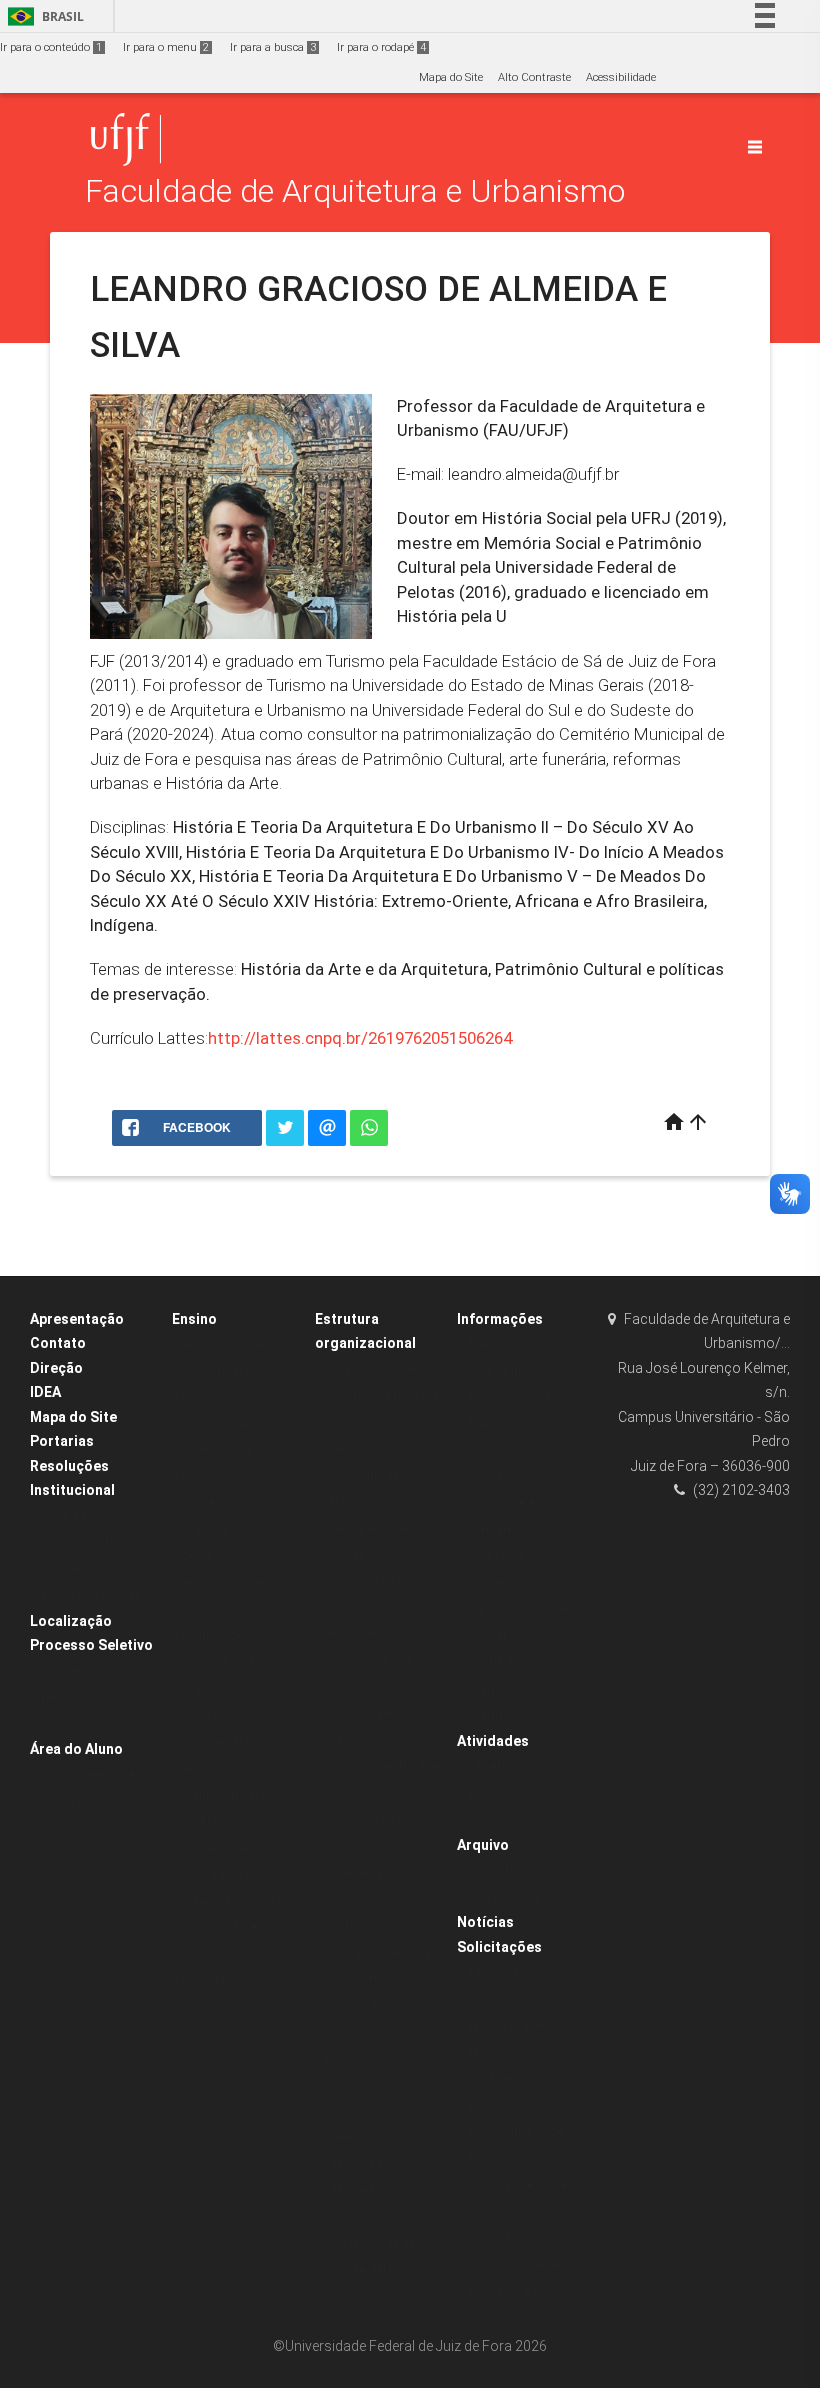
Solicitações (499, 1947)
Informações (500, 1319)
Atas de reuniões (368, 1528)
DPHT (340, 1925)
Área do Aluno (76, 1749)
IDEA (45, 1392)
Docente (61, 1671)
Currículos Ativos (225, 1424)
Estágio (201, 1477)
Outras (484, 1819)
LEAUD (342, 2217)
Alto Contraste (534, 77)
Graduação (211, 1689)
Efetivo (56, 1697)
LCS (335, 2084)
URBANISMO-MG (367, 2137)
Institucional (72, 1490)
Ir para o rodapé (381, 47)
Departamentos (365, 1872)
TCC (193, 2007)
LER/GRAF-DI (357, 2190)
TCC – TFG (495, 1870)
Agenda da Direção (90, 1595)
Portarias (62, 1441)
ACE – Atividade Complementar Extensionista (223, 1371)
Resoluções (69, 1466)
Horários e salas (224, 1583)
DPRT (339, 1899)
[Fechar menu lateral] (755, 147)
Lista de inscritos (511, 1371)
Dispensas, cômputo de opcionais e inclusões (234, 1928)
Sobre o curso (217, 1609)
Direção (56, 1368)
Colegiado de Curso (376, 1819)
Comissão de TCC (372, 1846)
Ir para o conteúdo (51, 47)
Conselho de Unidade (381, 1395)
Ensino (194, 1319)
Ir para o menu (166, 47)
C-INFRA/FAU (358, 2270)
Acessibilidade (621, 77)
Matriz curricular (225, 1795)
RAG (192, 1768)
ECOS (339, 2058)
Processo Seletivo (91, 1645)
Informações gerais (233, 1636)
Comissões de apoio (377, 2243)
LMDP (340, 2111)
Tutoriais (489, 1477)
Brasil (42, 16)
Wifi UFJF (491, 1662)
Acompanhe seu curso (525, 2290)
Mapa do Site (451, 77)
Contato (58, 1343)
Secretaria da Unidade (384, 1581)
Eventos (486, 1793)
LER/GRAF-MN (360, 2164)
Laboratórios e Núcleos (384, 1952)
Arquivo (483, 1845)
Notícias (485, 1922)
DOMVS (345, 2031)
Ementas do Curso (230, 1450)
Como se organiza (230, 1662)
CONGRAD (493, 1450)
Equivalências (218, 1874)
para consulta (503, 1897)
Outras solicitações (516, 2264)
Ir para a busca (273, 47)
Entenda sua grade (232, 1980)
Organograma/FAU (375, 1369)
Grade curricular (225, 1503)
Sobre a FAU (71, 1516)
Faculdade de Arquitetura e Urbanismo (355, 191)
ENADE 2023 (498, 1344)
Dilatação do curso (516, 2237)
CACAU (486, 1766)
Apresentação (77, 1319)
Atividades (493, 1741)
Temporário (69, 1724)
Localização (71, 1621)
